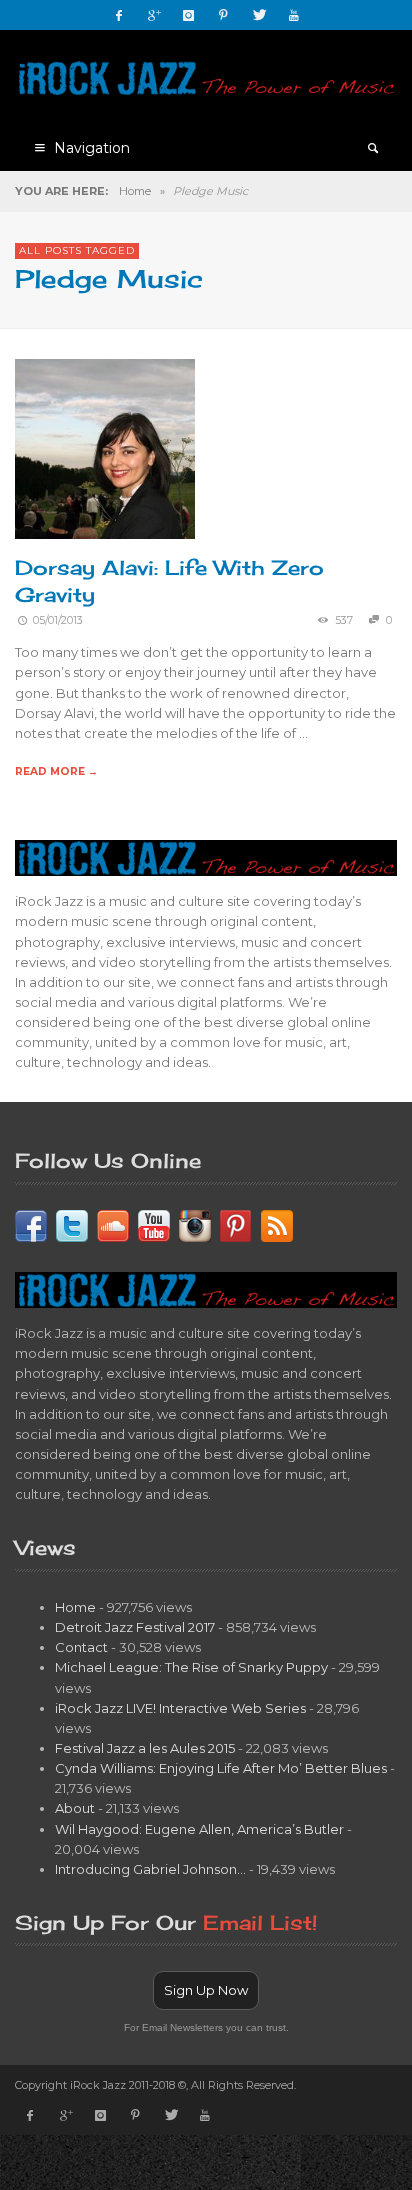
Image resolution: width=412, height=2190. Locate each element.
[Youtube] (294, 15)
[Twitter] (259, 15)
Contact (81, 1647)
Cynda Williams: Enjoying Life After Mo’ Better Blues (221, 1768)
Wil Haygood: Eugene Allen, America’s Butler (199, 1829)
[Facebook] (119, 15)
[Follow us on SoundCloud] (113, 1224)
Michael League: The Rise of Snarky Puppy (191, 1667)
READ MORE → (56, 771)
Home (135, 191)
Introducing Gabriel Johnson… (150, 1869)
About (75, 1808)
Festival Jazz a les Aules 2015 (145, 1748)
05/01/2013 (58, 620)
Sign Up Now (206, 1990)
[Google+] (154, 15)
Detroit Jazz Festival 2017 (135, 1627)
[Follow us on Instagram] (195, 1224)
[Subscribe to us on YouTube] (154, 1224)
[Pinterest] (224, 15)
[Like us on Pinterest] (236, 1224)
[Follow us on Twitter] (72, 1224)
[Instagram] (189, 15)
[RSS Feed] (277, 1224)
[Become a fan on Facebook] (31, 1224)
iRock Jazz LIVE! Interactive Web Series (180, 1708)
